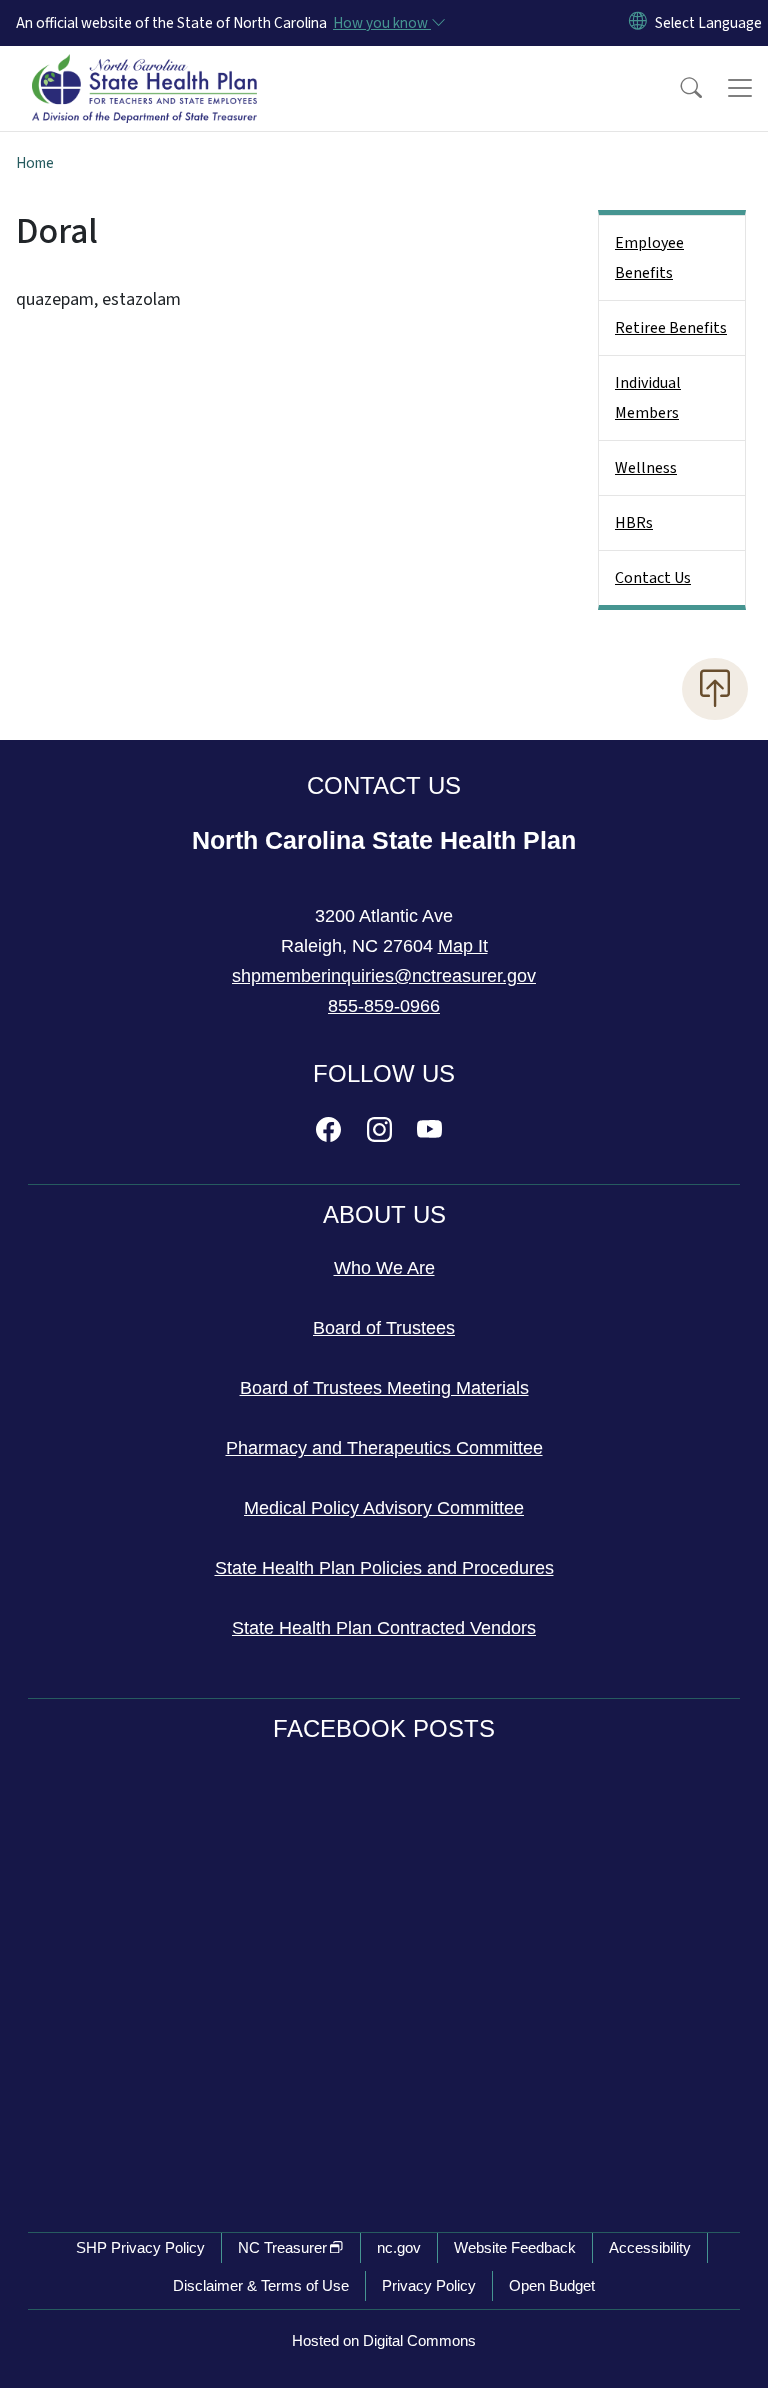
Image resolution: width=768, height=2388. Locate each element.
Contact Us (653, 578)
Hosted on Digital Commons (384, 2340)
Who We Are (384, 1268)
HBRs (634, 523)
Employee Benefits (649, 258)
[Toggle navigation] (740, 88)
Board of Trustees (384, 1328)
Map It (463, 946)
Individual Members (648, 398)
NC (282, 2247)
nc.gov (399, 2247)
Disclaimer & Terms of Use (261, 2285)
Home (35, 163)
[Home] (144, 69)
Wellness (646, 468)
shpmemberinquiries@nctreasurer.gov (384, 976)
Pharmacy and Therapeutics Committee (384, 1448)
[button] (678, 88)
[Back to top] (715, 689)
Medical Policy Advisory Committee (384, 1508)
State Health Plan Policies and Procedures (384, 1568)
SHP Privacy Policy (140, 2247)
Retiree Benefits (671, 328)
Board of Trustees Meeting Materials (384, 1388)
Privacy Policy (429, 2285)
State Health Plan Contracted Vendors (384, 1628)
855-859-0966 (384, 1006)
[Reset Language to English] (638, 23)
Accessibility (650, 2247)
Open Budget (552, 2285)
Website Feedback (515, 2247)
